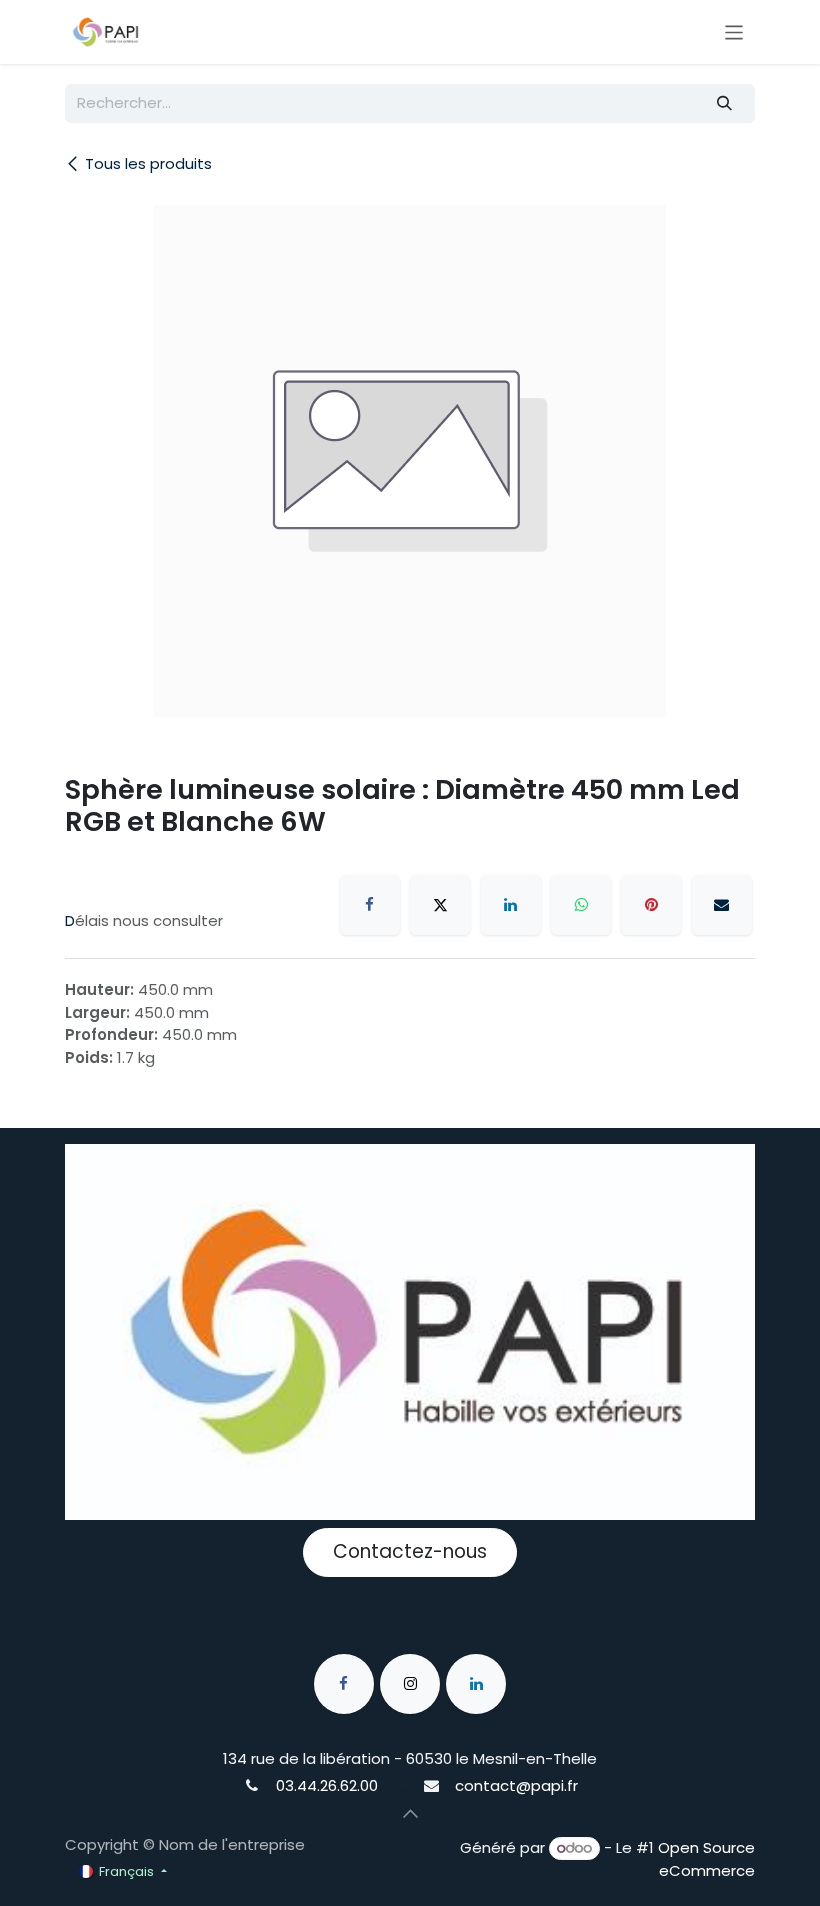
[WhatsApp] (581, 905)
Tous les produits (148, 163)
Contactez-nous (410, 1551)
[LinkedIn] (511, 905)
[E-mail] (722, 905)
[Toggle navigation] (734, 31)
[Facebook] (370, 905)
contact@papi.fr (516, 1785)
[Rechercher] (725, 103)
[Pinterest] (651, 905)
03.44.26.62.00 (327, 1785)
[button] (410, 1814)
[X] (440, 905)
